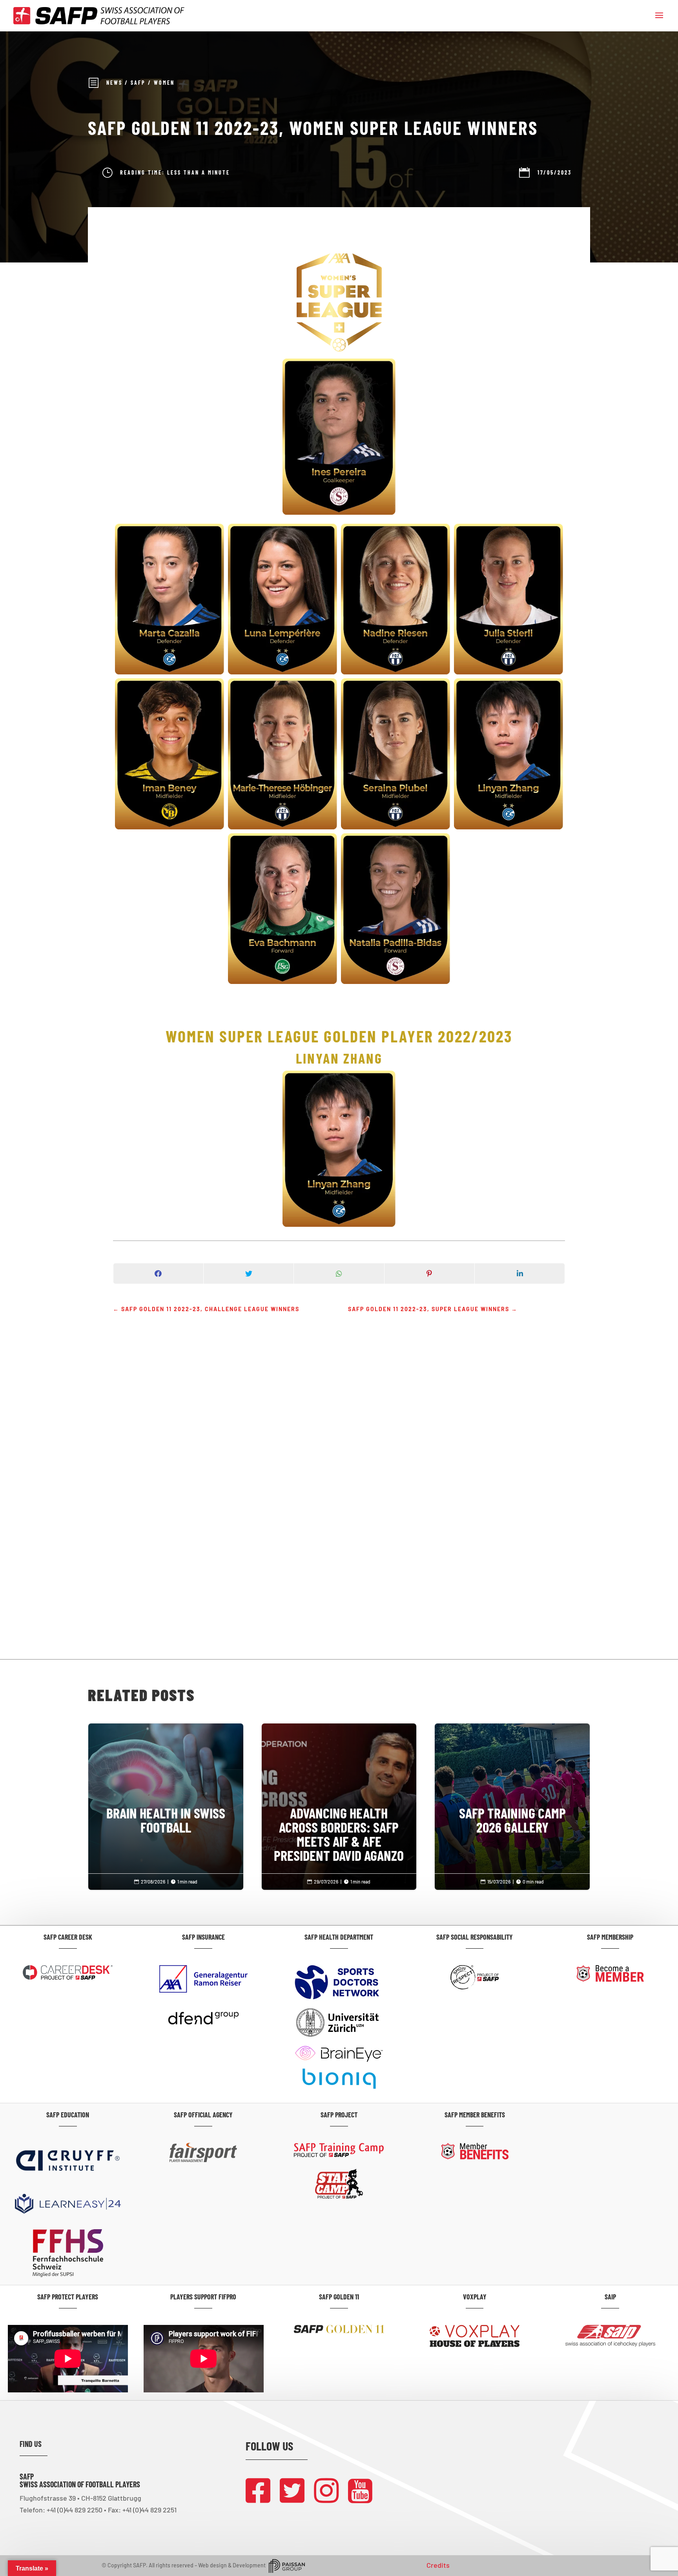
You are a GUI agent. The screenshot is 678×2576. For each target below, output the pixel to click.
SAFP (138, 83)
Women (164, 83)
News (114, 83)
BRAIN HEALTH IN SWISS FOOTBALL (166, 1788)
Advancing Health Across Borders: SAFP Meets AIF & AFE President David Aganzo (339, 1802)
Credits (438, 2565)
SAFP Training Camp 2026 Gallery (512, 1788)
